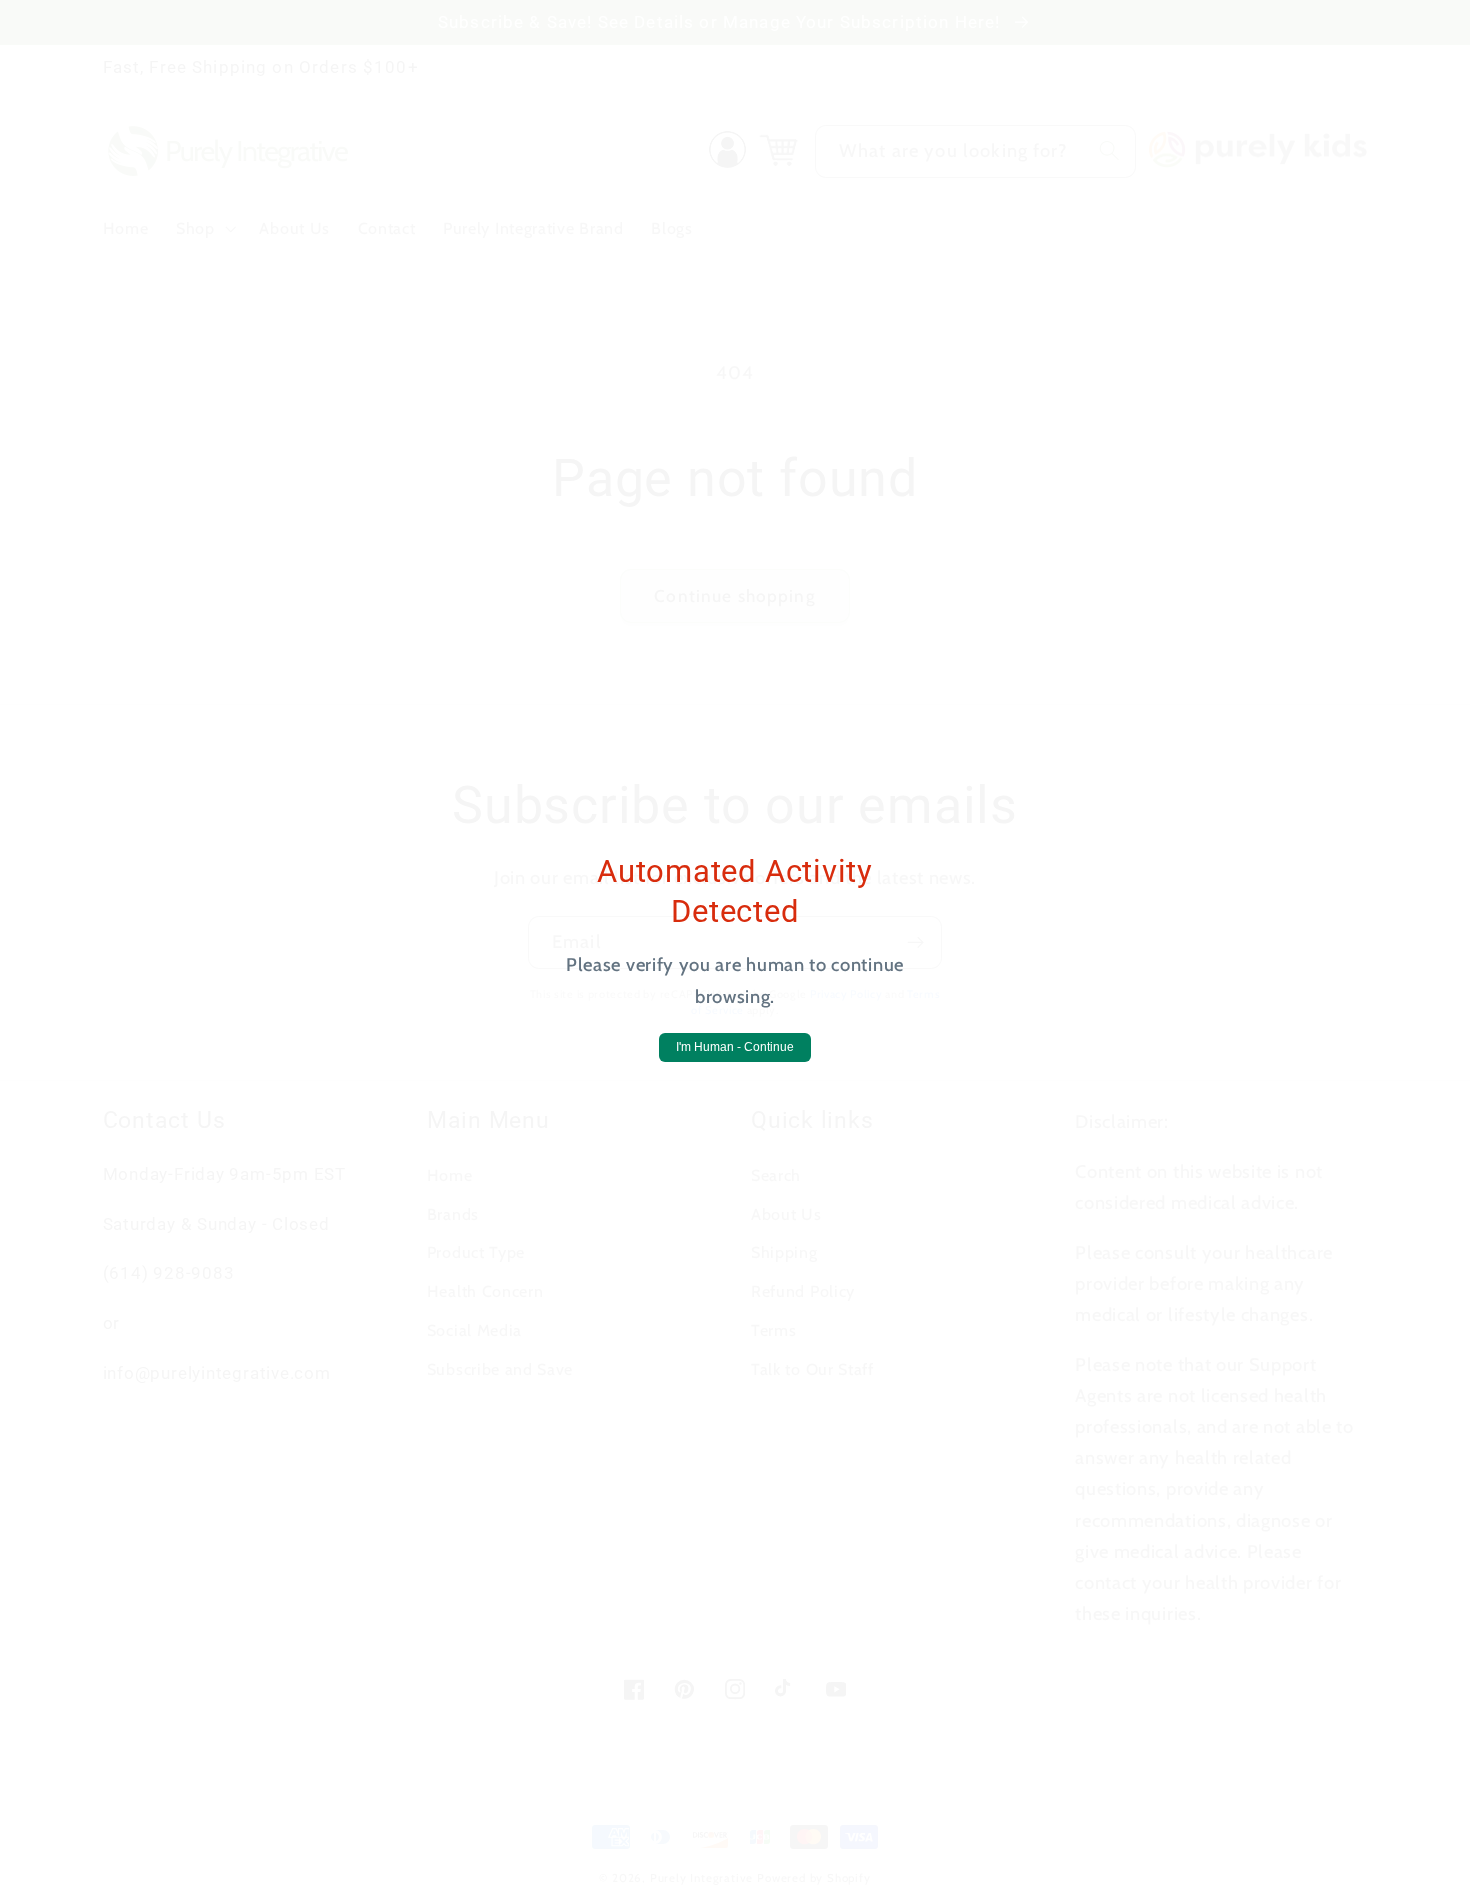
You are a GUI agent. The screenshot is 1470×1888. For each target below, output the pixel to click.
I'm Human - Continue (735, 1047)
